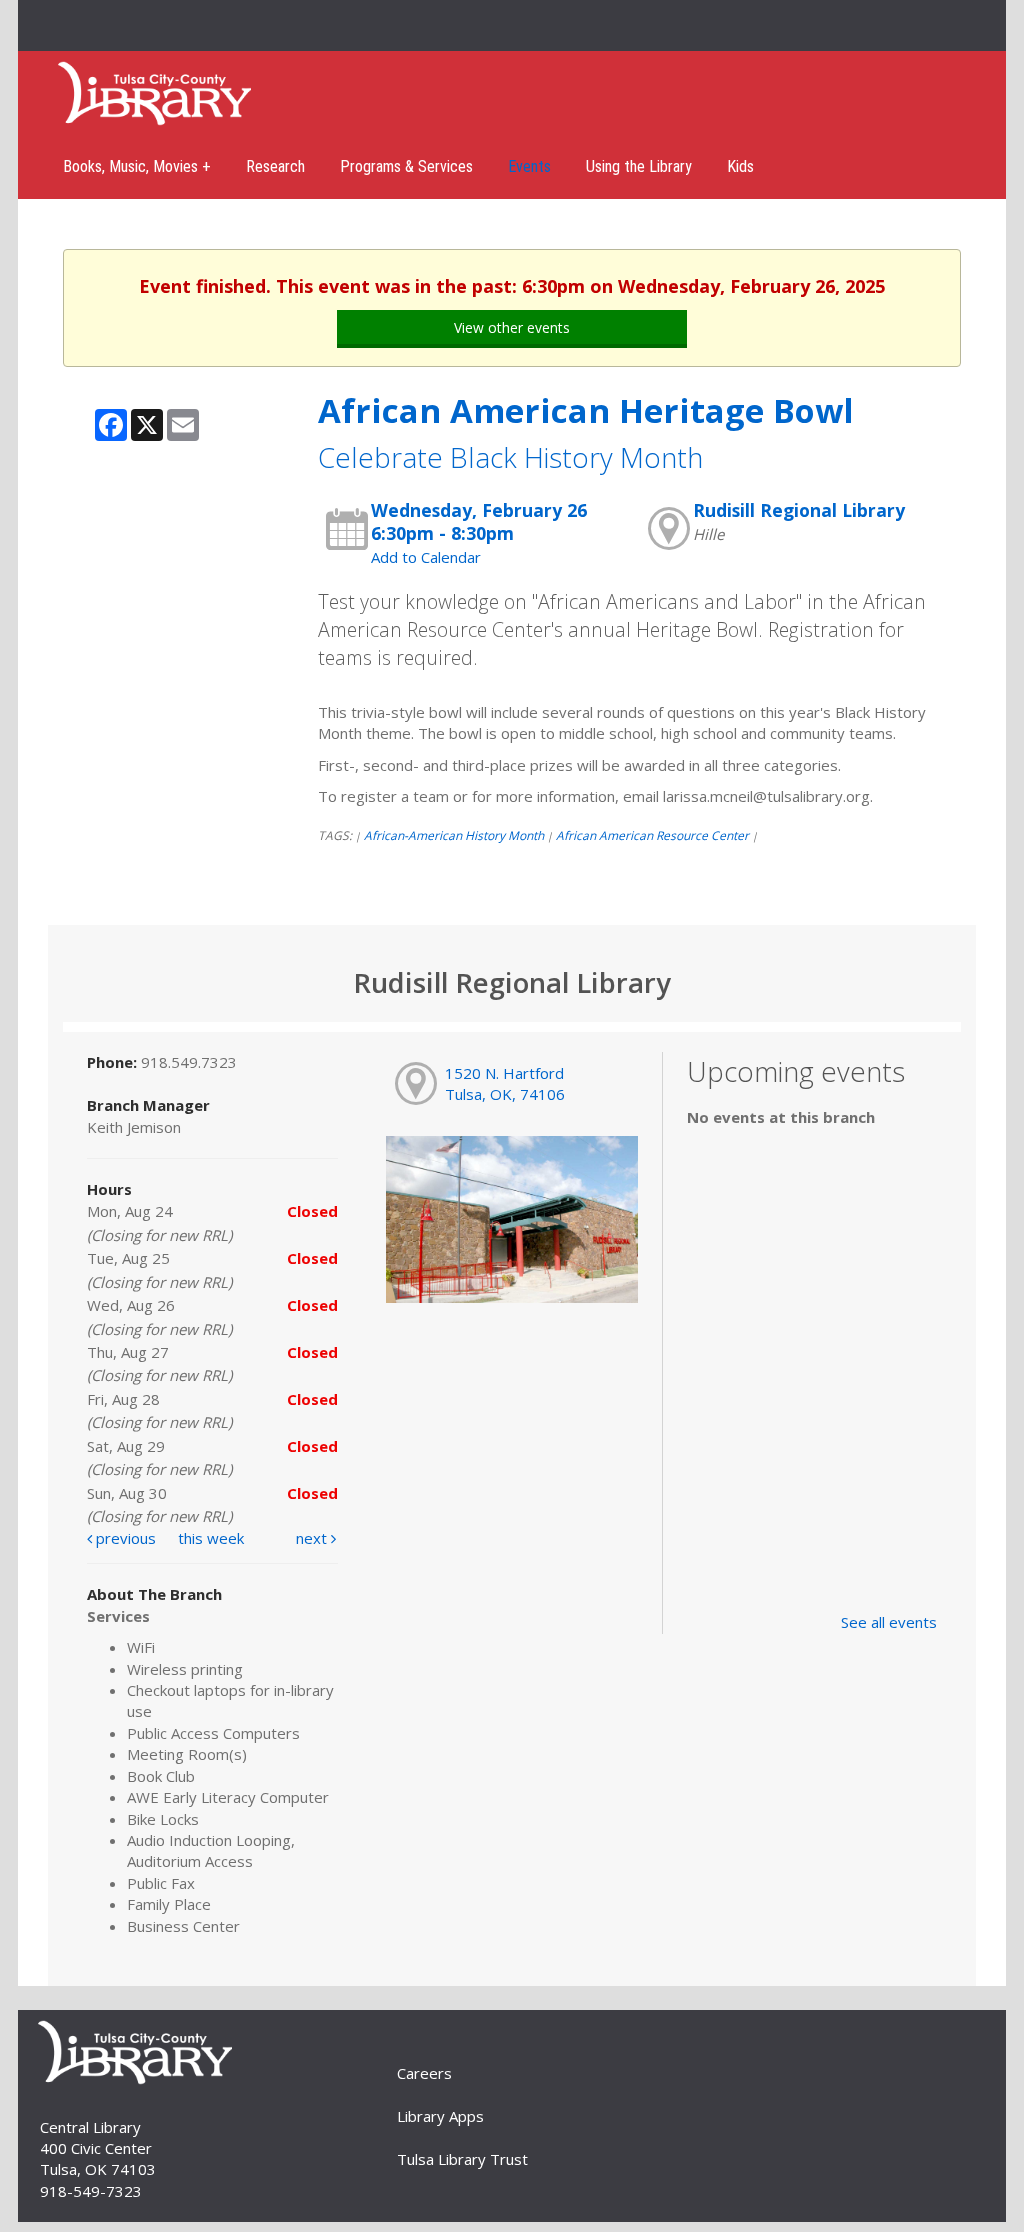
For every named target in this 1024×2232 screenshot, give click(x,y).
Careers (424, 2073)
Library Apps (440, 2116)
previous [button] (124, 1538)
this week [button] (211, 1538)
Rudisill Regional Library (799, 510)
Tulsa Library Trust (462, 2159)
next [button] (313, 1538)
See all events (889, 1622)
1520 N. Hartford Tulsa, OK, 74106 (505, 1083)
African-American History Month (454, 835)
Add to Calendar (426, 557)
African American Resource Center (652, 835)
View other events (512, 327)
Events (529, 166)
